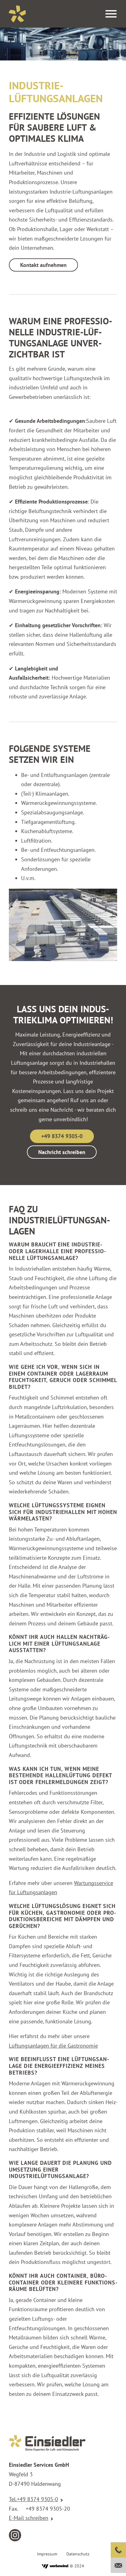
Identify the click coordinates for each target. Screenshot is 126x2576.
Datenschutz (78, 2554)
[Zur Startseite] (17, 14)
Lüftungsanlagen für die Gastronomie (53, 2046)
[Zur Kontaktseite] (118, 2565)
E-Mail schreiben (29, 2518)
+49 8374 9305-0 (62, 1136)
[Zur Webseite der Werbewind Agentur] (55, 2566)
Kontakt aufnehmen (43, 265)
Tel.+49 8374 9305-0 (33, 2499)
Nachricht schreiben (62, 1152)
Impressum (47, 2554)
